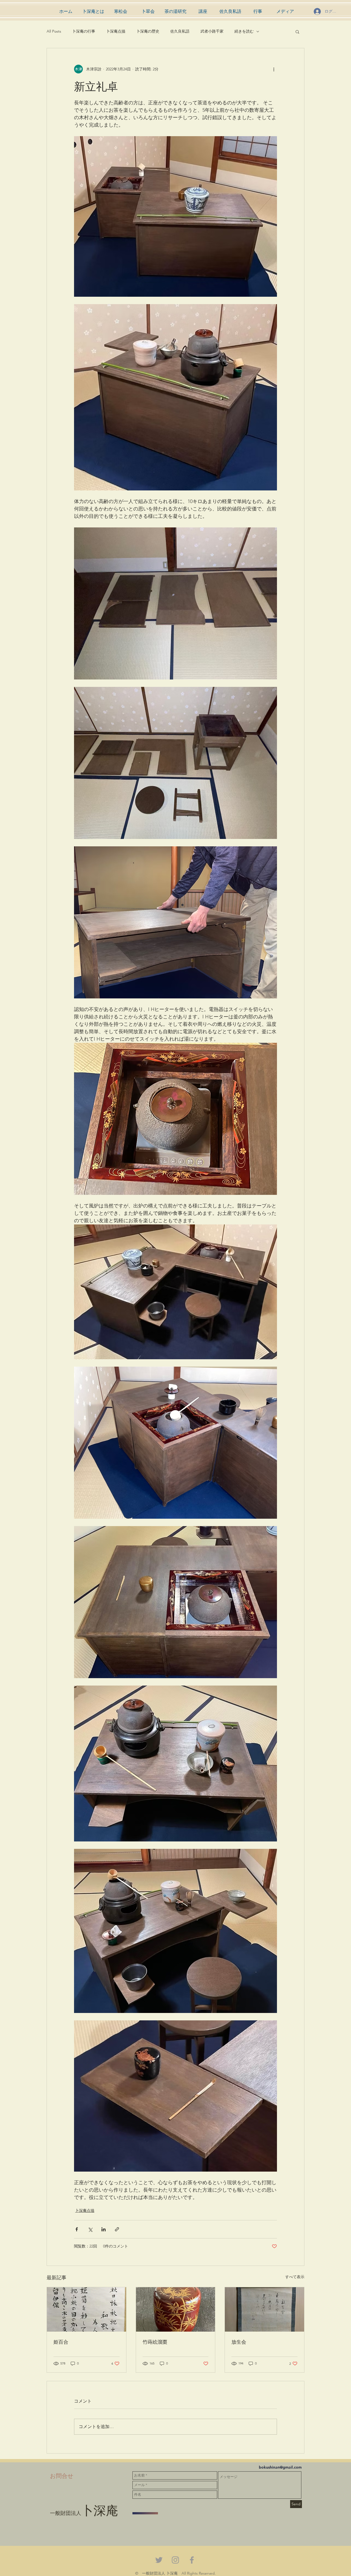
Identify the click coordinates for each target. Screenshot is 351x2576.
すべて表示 (295, 2277)
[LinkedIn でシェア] (104, 2229)
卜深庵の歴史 (148, 31)
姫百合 (61, 2342)
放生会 (239, 2342)
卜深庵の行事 (84, 31)
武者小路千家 (212, 31)
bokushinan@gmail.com (280, 2467)
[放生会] (264, 2309)
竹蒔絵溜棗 (155, 2342)
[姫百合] (87, 2309)
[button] (297, 32)
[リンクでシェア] (117, 2229)
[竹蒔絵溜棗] (176, 2309)
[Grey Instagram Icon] (175, 2560)
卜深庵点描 (116, 31)
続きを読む (244, 31)
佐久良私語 (180, 31)
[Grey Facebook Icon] (192, 2560)
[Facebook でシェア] (77, 2229)
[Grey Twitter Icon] (159, 2560)
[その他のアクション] (274, 69)
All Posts (54, 31)
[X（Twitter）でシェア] (90, 2229)
